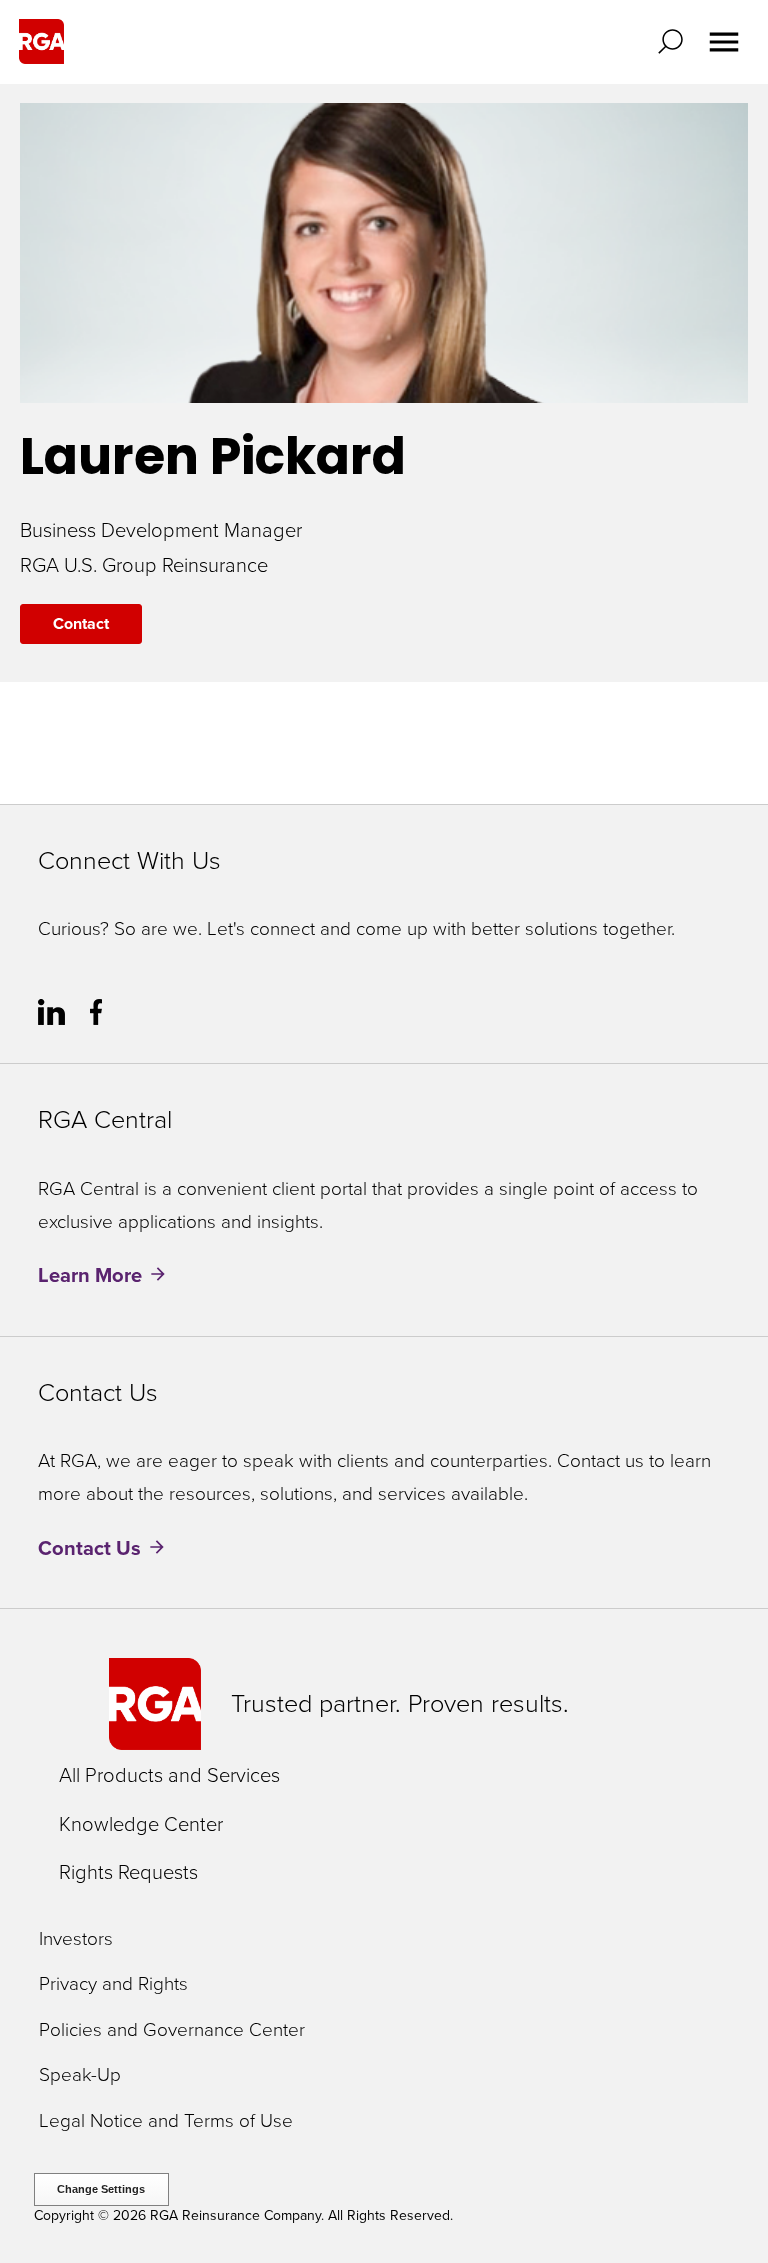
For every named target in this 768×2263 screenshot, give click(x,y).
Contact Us (89, 1548)
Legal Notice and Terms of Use (166, 2121)
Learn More (90, 1275)
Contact (81, 623)
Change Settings (101, 2189)
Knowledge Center (141, 1824)
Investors (76, 1939)
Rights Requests (128, 1872)
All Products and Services (169, 1775)
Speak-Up (80, 2075)
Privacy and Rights (113, 1984)
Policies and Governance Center (172, 2030)
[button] (675, 41)
